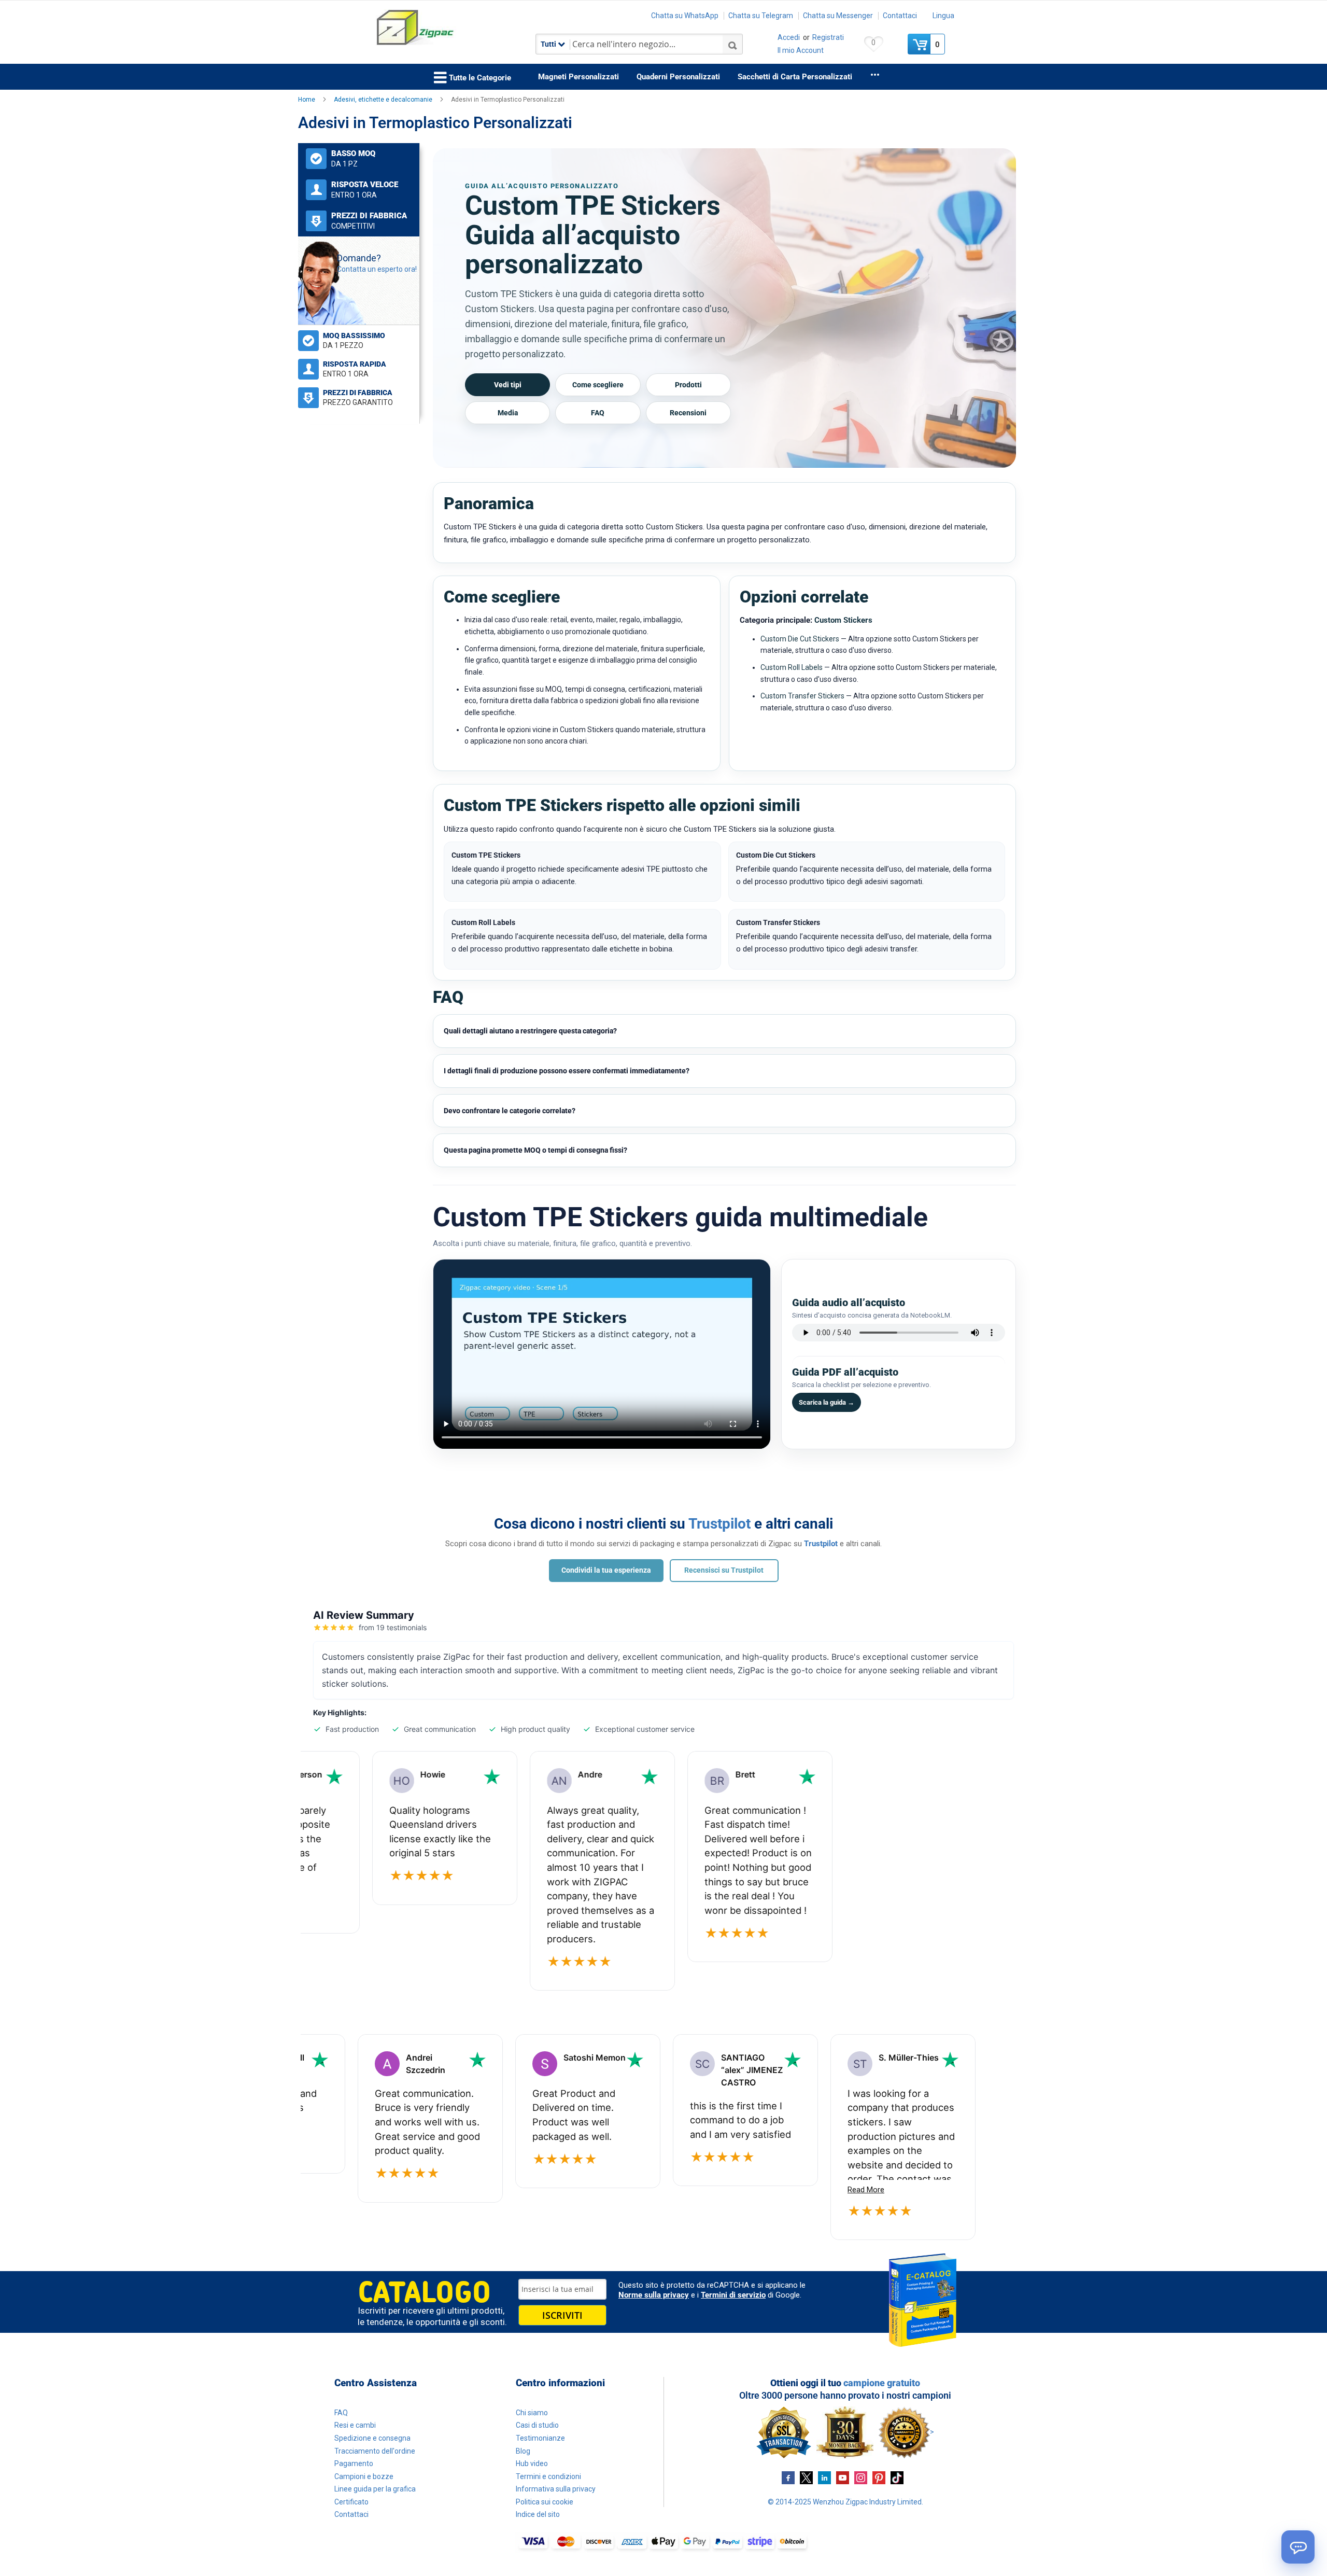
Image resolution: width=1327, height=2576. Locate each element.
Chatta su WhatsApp (685, 16)
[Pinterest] (879, 2477)
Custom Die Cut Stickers (800, 639)
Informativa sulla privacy (556, 2489)
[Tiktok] (897, 2477)
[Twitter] (806, 2477)
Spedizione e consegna (372, 2438)
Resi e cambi (355, 2425)
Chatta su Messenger (838, 16)
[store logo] (448, 28)
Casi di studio (537, 2425)
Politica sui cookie (545, 2502)
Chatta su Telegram (761, 16)
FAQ (598, 413)
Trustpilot (719, 1524)
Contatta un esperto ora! (377, 269)
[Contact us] (1298, 2547)
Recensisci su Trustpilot (724, 1570)
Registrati (828, 37)
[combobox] (639, 44)
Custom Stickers (843, 620)
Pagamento (354, 2463)
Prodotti (688, 385)
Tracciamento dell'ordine (375, 2451)
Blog (523, 2451)
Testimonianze (540, 2438)
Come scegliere (598, 385)
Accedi (789, 37)
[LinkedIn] (824, 2477)
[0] (920, 44)
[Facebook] (788, 2477)
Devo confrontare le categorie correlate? (510, 1111)
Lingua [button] (943, 16)
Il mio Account (801, 50)
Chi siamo (532, 2413)
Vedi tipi (508, 385)
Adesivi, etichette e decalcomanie (384, 100)
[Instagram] (861, 2477)
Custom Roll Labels (792, 667)
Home (307, 100)
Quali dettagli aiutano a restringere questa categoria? (530, 1031)
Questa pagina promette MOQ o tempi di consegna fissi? (535, 1150)
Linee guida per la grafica (375, 2489)
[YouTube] (843, 2477)
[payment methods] (663, 2542)
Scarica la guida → (827, 1402)
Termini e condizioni (548, 2476)
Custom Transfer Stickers (802, 696)
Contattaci (900, 16)
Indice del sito (538, 2514)
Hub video (532, 2463)
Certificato (351, 2502)
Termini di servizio (733, 2295)
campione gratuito (882, 2383)
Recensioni (688, 413)
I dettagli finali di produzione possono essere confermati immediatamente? (567, 1071)
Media (508, 413)
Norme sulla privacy (654, 2295)
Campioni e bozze (364, 2476)
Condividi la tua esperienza (606, 1570)
